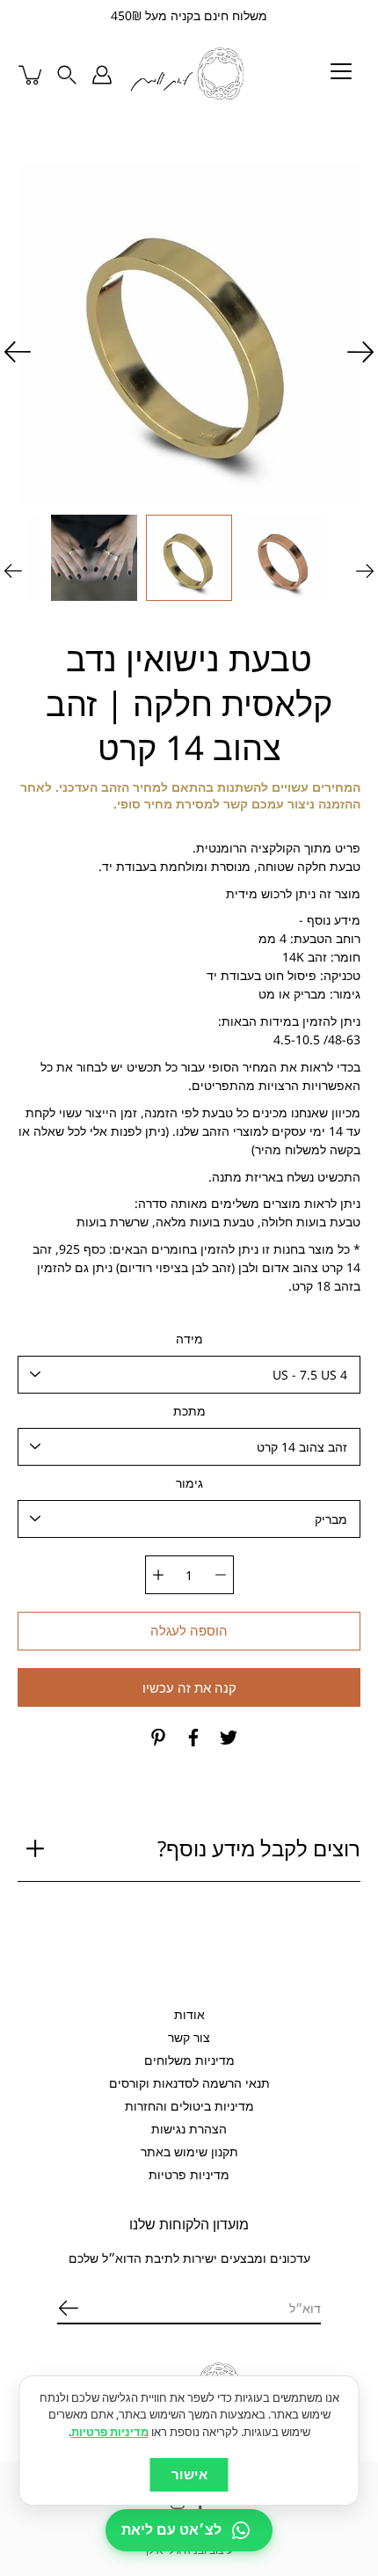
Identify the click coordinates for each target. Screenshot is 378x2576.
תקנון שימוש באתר (189, 2152)
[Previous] (360, 352)
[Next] (18, 352)
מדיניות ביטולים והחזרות (189, 2106)
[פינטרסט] (158, 1738)
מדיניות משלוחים (189, 2060)
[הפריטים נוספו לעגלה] (32, 75)
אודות (189, 2014)
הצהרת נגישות (189, 2129)
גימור (189, 1483)
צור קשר (189, 2037)
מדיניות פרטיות (189, 2174)
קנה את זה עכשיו (189, 1688)
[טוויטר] (229, 1738)
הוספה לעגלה (189, 1631)
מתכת (189, 1411)
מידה (189, 1339)
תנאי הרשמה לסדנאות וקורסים (189, 2083)
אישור (189, 2474)
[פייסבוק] (193, 1738)
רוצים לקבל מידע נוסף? (259, 1848)
